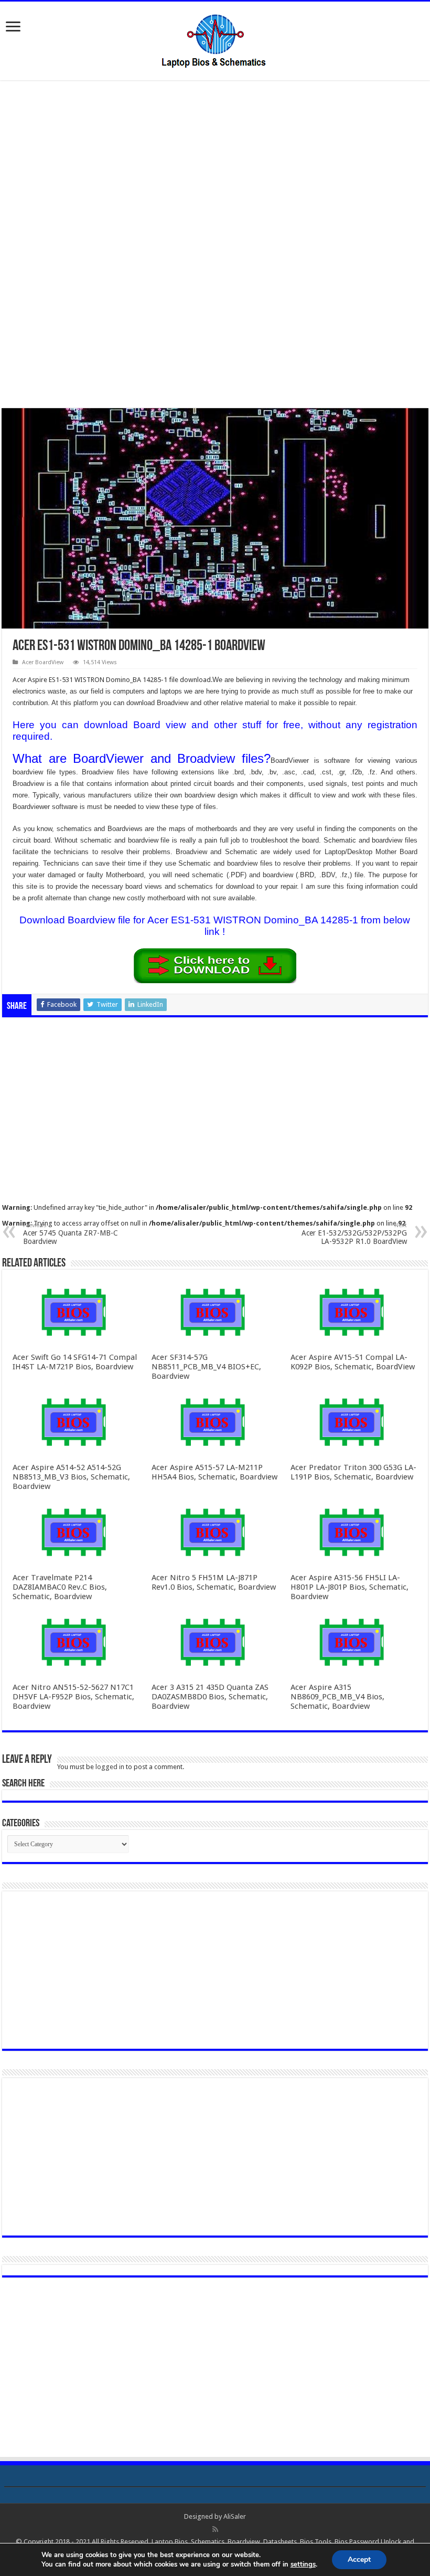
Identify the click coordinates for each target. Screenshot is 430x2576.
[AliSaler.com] (215, 39)
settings (303, 2564)
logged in (110, 1767)
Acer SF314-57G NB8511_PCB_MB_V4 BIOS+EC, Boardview (206, 1367)
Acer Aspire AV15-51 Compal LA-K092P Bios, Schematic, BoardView (353, 1362)
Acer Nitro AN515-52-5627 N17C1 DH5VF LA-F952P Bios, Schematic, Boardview (73, 1697)
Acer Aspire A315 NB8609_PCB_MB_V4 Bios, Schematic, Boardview (337, 1697)
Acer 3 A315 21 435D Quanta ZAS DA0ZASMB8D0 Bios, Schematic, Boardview (210, 1697)
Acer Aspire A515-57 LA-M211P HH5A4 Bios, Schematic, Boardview (214, 1472)
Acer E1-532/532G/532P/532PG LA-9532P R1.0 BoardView (354, 1234)
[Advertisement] (215, 167)
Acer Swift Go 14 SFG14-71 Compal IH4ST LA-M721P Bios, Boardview (75, 1362)
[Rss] (215, 2529)
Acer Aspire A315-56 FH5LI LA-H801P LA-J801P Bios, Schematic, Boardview (350, 1587)
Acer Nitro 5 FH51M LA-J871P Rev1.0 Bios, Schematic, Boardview (214, 1582)
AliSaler (235, 2516)
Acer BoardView (43, 662)
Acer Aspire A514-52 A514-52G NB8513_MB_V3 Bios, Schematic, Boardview (71, 1477)
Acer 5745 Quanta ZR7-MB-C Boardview (71, 1234)
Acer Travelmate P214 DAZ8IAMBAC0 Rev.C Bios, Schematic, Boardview (60, 1587)
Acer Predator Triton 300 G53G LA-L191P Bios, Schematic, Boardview (353, 1472)
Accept (359, 2559)
